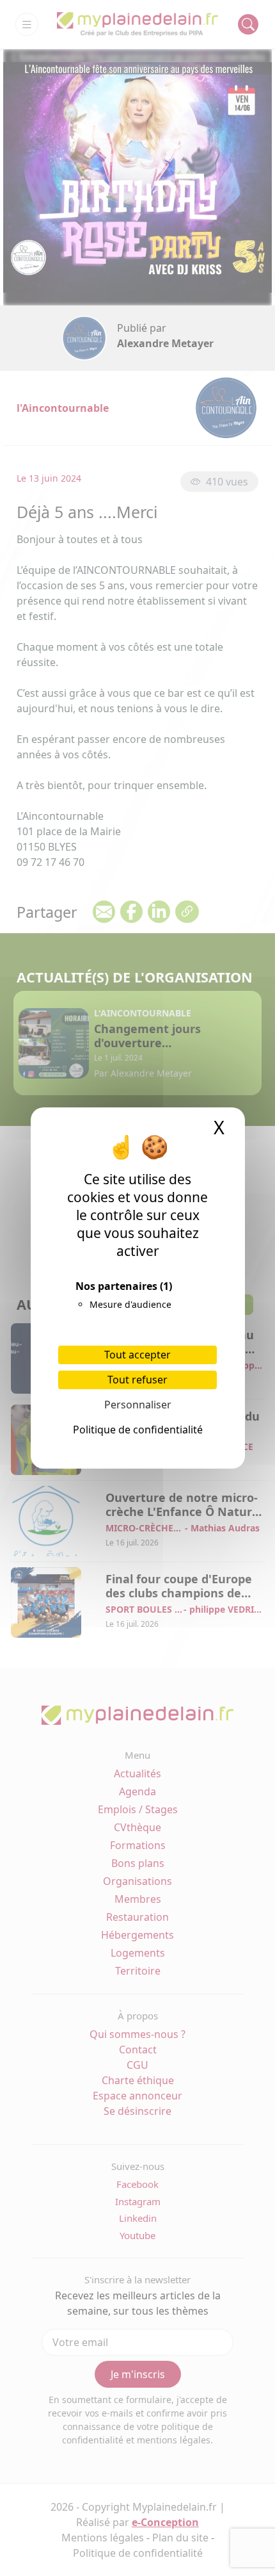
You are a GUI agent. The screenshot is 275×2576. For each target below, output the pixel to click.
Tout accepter (137, 1355)
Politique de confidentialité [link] (138, 1430)
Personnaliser (138, 1405)
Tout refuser (137, 1380)
